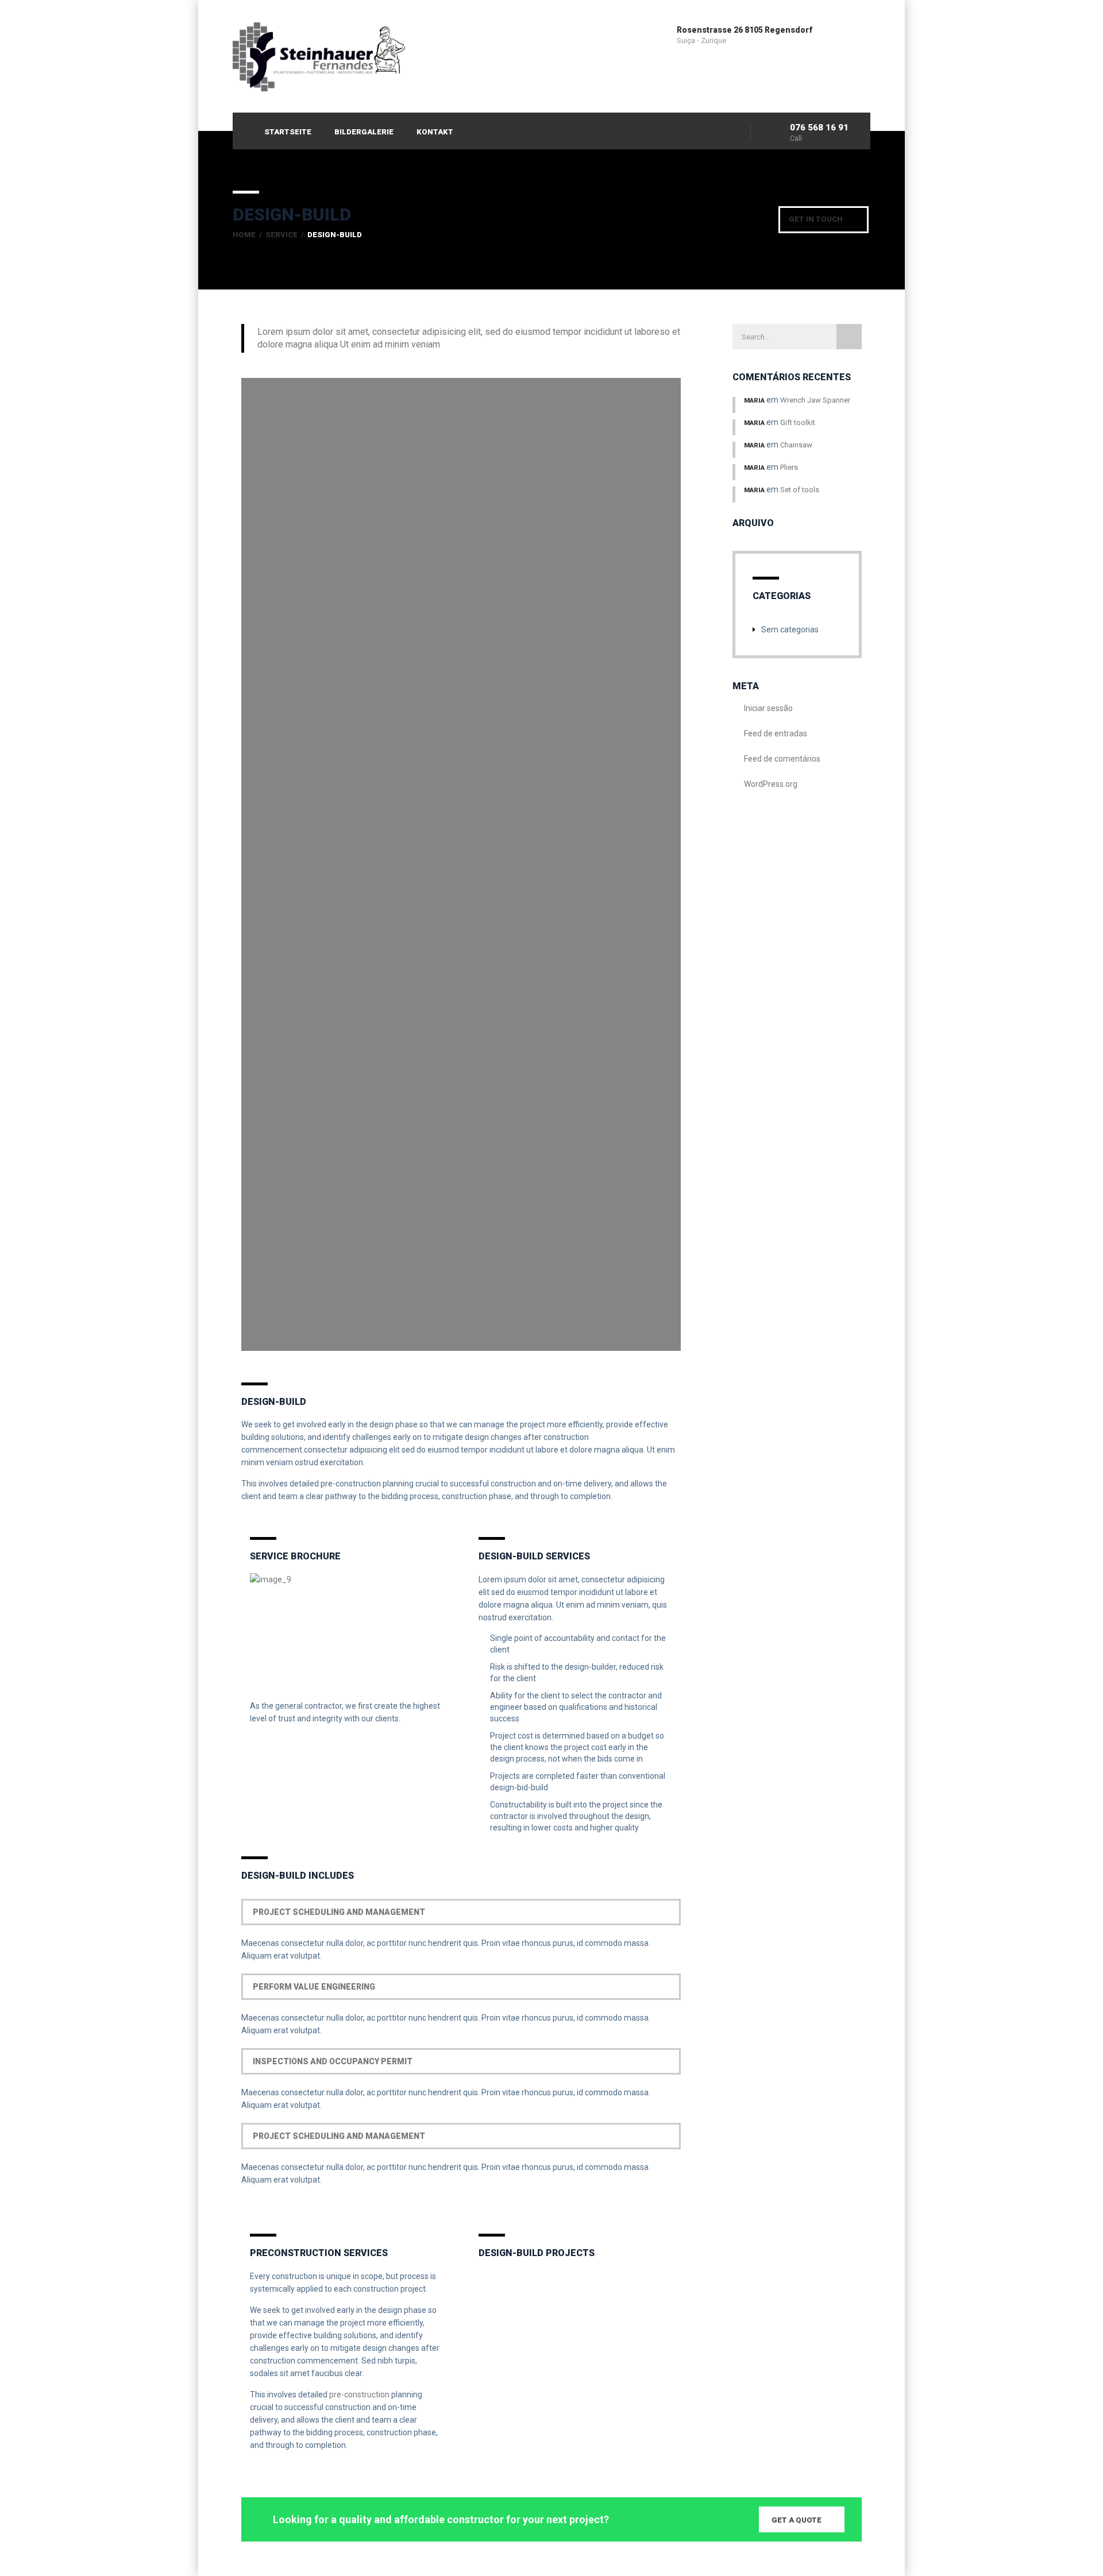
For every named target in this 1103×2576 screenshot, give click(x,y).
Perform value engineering (314, 1987)
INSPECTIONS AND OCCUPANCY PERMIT (333, 2061)
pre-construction (359, 2395)
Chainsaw (796, 445)
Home (244, 235)
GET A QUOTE (797, 2520)
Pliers (789, 467)
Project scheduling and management (339, 1912)
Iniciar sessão (768, 708)
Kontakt (435, 132)
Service (281, 235)
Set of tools (800, 490)
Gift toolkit (798, 422)
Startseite (288, 132)
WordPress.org (771, 784)
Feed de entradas (776, 733)
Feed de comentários (782, 759)
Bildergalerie (364, 132)
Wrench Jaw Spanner (815, 400)
